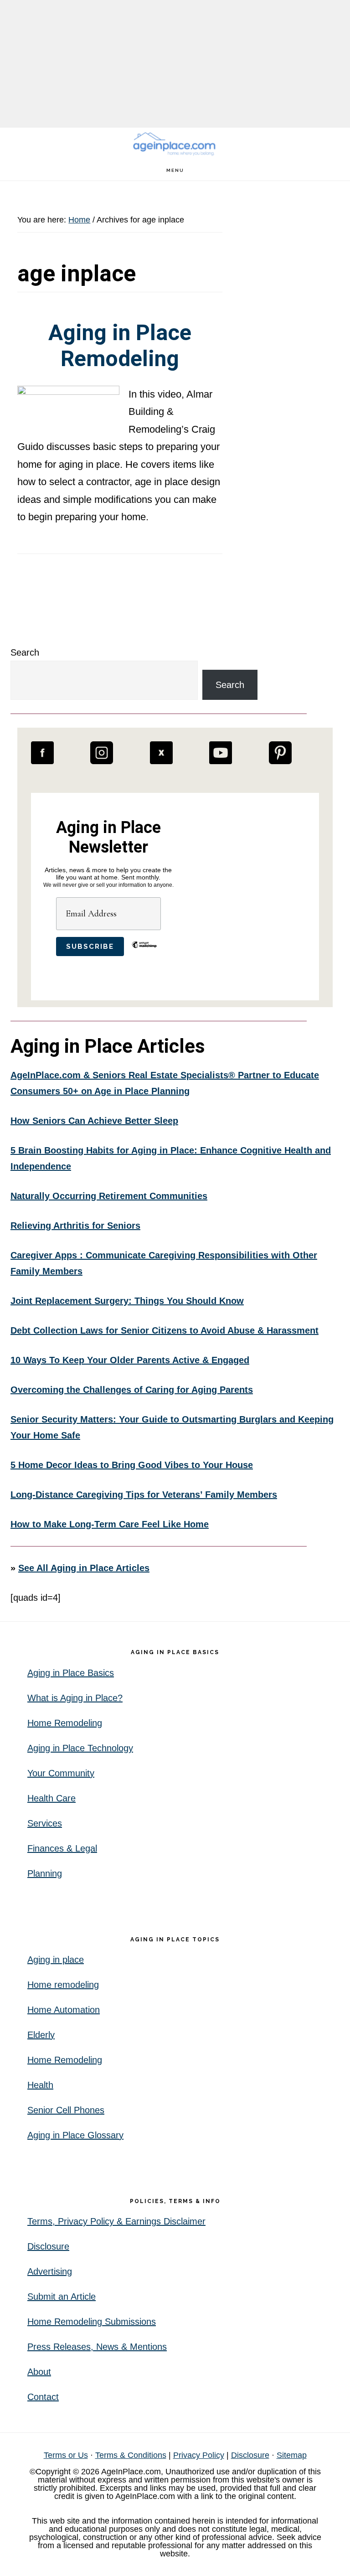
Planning (45, 1873)
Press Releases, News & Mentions (97, 2347)
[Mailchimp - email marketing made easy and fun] (144, 952)
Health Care (51, 1798)
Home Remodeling (65, 1723)
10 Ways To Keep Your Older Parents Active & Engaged (130, 1360)
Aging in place (56, 1960)
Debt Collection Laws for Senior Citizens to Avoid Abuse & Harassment (165, 1330)
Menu (175, 170)
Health (40, 2085)
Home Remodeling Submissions (92, 2322)
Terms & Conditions (131, 2455)
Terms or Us (66, 2455)
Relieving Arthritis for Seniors (75, 1226)
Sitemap (292, 2455)
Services (45, 1823)
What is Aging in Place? (75, 1698)
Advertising (50, 2271)
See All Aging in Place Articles (84, 1568)
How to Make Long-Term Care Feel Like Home (110, 1524)
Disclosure (48, 2246)
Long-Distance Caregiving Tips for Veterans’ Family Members (144, 1495)
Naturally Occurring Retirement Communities (109, 1196)
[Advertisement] (175, 64)
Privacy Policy (199, 2455)
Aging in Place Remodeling (120, 346)
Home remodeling (63, 1985)
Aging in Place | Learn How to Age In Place (175, 144)
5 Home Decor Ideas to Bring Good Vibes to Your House (132, 1465)
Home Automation (64, 2010)
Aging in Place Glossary (75, 2135)
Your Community (61, 1773)
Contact (43, 2397)
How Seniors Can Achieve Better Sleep (94, 1121)
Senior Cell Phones (66, 2110)
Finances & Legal (62, 1848)
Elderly (41, 2035)
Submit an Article (62, 2297)
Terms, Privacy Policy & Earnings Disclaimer (116, 2221)
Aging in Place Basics (71, 1673)
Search (25, 652)
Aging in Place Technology (80, 1748)
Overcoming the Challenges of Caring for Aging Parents (132, 1390)
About (39, 2372)
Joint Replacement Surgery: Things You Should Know (127, 1301)
